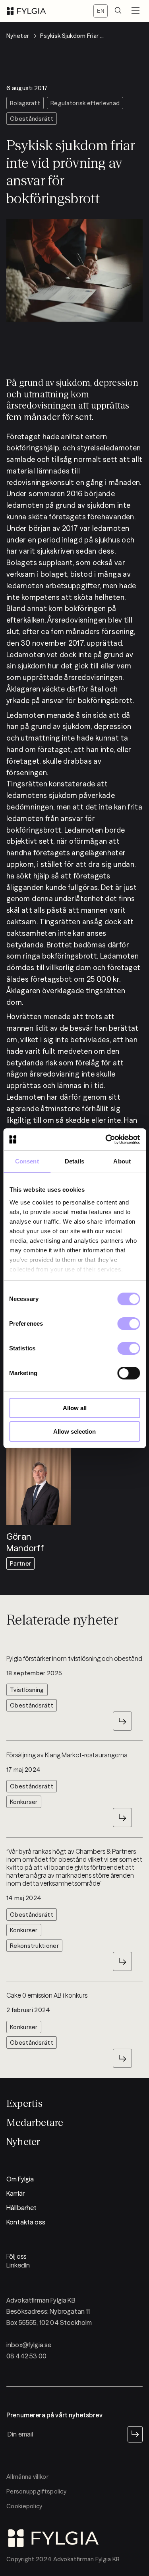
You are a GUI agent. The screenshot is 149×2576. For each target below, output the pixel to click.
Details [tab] (74, 1161)
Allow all (75, 1408)
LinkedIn (18, 2265)
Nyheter (23, 2142)
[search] (118, 11)
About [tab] (122, 1161)
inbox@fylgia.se (29, 2345)
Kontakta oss (26, 2222)
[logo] (26, 11)
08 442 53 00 (26, 2356)
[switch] (129, 1324)
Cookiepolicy (24, 2506)
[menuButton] (135, 11)
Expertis (24, 2103)
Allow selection (74, 1431)
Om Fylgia (20, 2179)
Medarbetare (35, 2123)
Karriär (15, 2193)
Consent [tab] (27, 1161)
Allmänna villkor (27, 2477)
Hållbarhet (22, 2208)
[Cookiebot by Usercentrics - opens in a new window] (106, 1140)
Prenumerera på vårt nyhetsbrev (54, 2415)
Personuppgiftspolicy (36, 2491)
